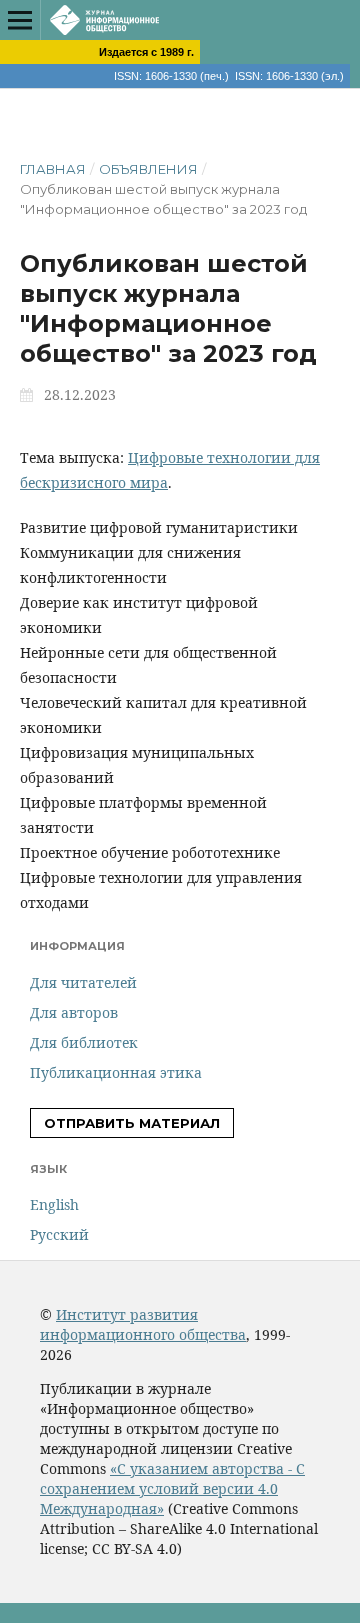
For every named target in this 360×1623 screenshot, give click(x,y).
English (54, 1204)
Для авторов (74, 1012)
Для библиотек (84, 1042)
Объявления (148, 169)
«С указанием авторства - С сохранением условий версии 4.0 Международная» (172, 1488)
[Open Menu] (20, 20)
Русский (59, 1234)
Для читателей (83, 982)
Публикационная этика (116, 1072)
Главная (53, 169)
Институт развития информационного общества (143, 1324)
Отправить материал (132, 1123)
